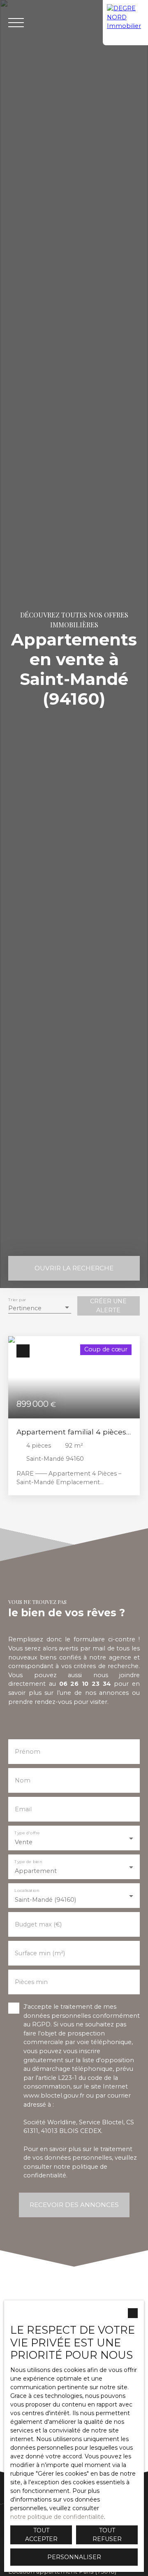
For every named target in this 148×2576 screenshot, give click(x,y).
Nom (23, 1780)
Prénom (28, 1752)
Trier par (17, 1300)
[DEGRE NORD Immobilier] (125, 23)
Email (23, 1809)
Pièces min (31, 1982)
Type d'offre (27, 1833)
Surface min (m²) (40, 1953)
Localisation (27, 1890)
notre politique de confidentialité (57, 2517)
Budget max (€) (38, 1924)
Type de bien (28, 1862)
